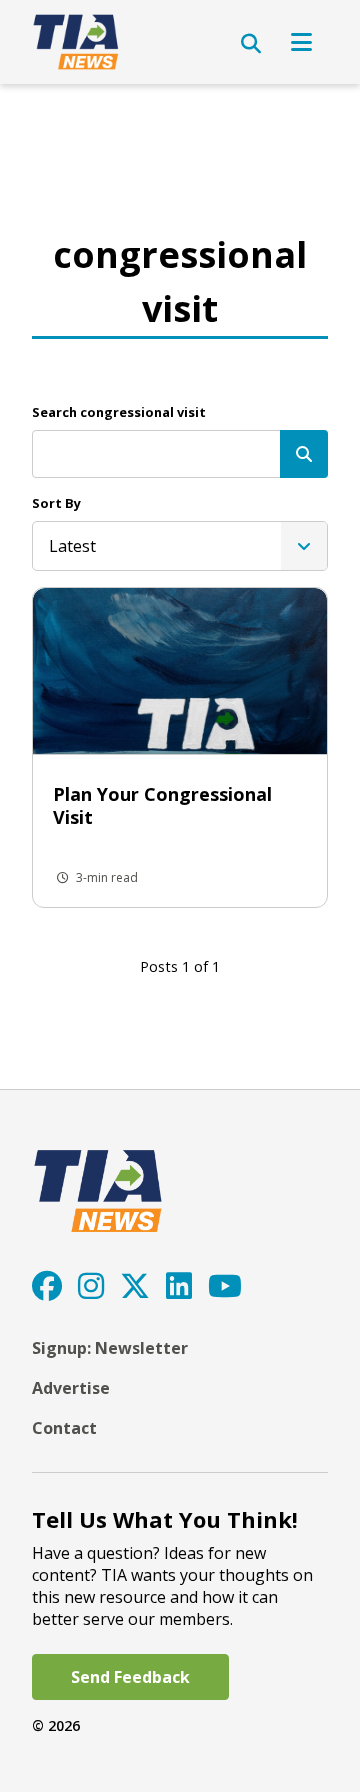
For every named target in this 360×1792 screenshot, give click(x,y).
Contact (64, 1428)
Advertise (71, 1388)
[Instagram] (91, 1285)
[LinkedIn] (179, 1285)
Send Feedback (130, 1677)
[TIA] (77, 42)
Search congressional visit (119, 412)
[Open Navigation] (301, 42)
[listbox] (180, 546)
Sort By (56, 503)
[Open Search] (251, 44)
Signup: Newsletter (110, 1348)
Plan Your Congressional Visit (162, 805)
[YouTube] (225, 1285)
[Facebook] (47, 1285)
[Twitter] (135, 1285)
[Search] (304, 454)
